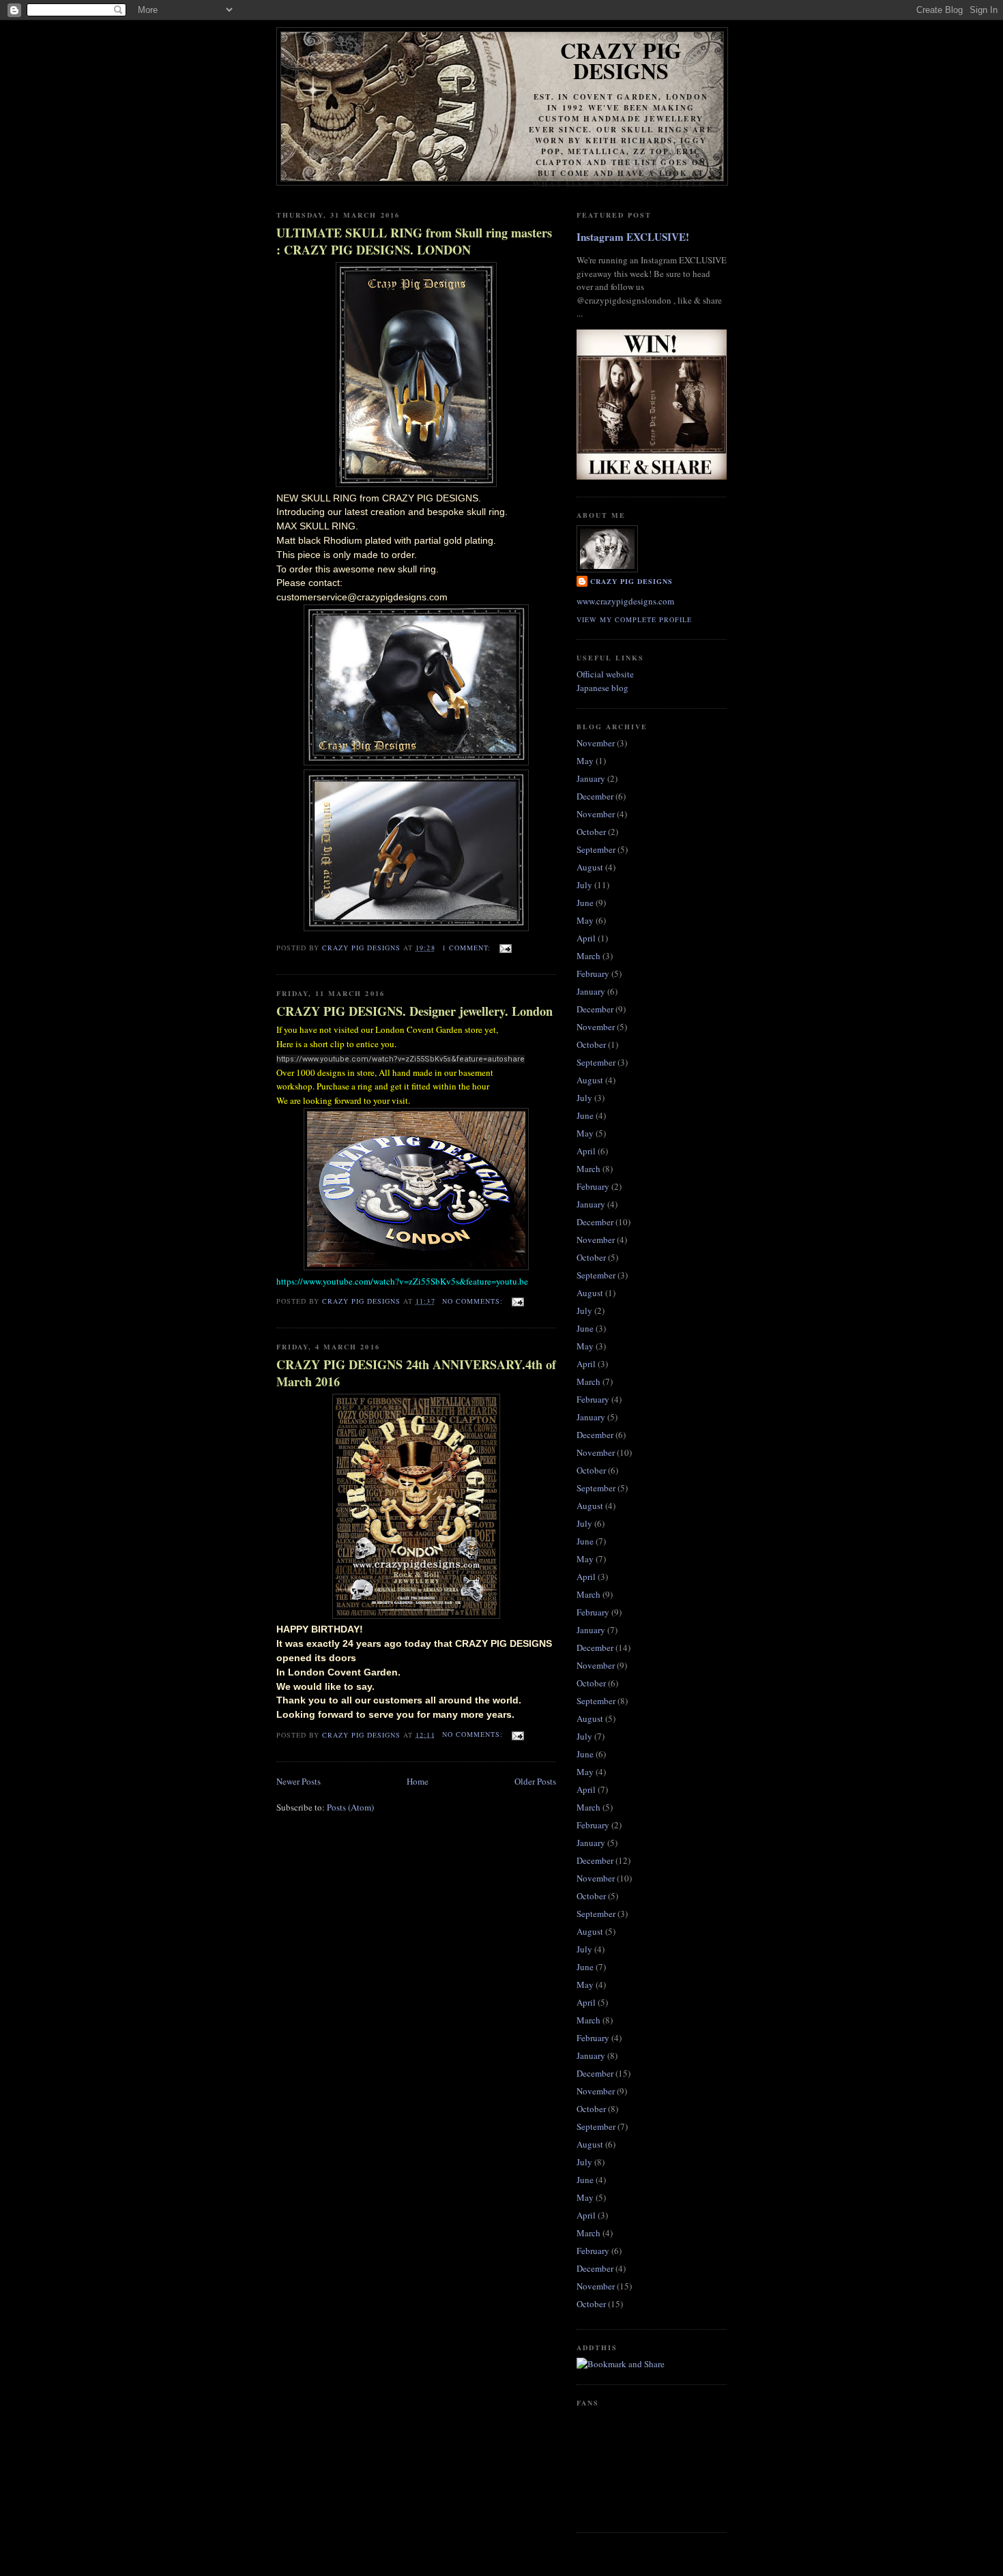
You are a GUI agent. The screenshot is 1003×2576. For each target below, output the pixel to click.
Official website (605, 674)
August (590, 867)
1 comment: (468, 948)
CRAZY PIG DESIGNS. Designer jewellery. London (415, 1011)
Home (418, 1781)
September (596, 849)
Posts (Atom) (350, 1807)
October (591, 832)
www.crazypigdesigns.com (625, 601)
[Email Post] (505, 948)
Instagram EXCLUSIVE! (633, 237)
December (595, 796)
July (584, 885)
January (591, 778)
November (596, 743)
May (585, 761)
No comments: (474, 1301)
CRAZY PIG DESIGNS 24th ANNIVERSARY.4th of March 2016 (416, 1373)
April (586, 938)
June (585, 903)
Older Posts (535, 1781)
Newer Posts (299, 1781)
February (593, 974)
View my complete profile (634, 619)
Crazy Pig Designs (621, 60)
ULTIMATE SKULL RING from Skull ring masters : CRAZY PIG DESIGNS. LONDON (414, 241)
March (588, 956)
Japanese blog (602, 688)
